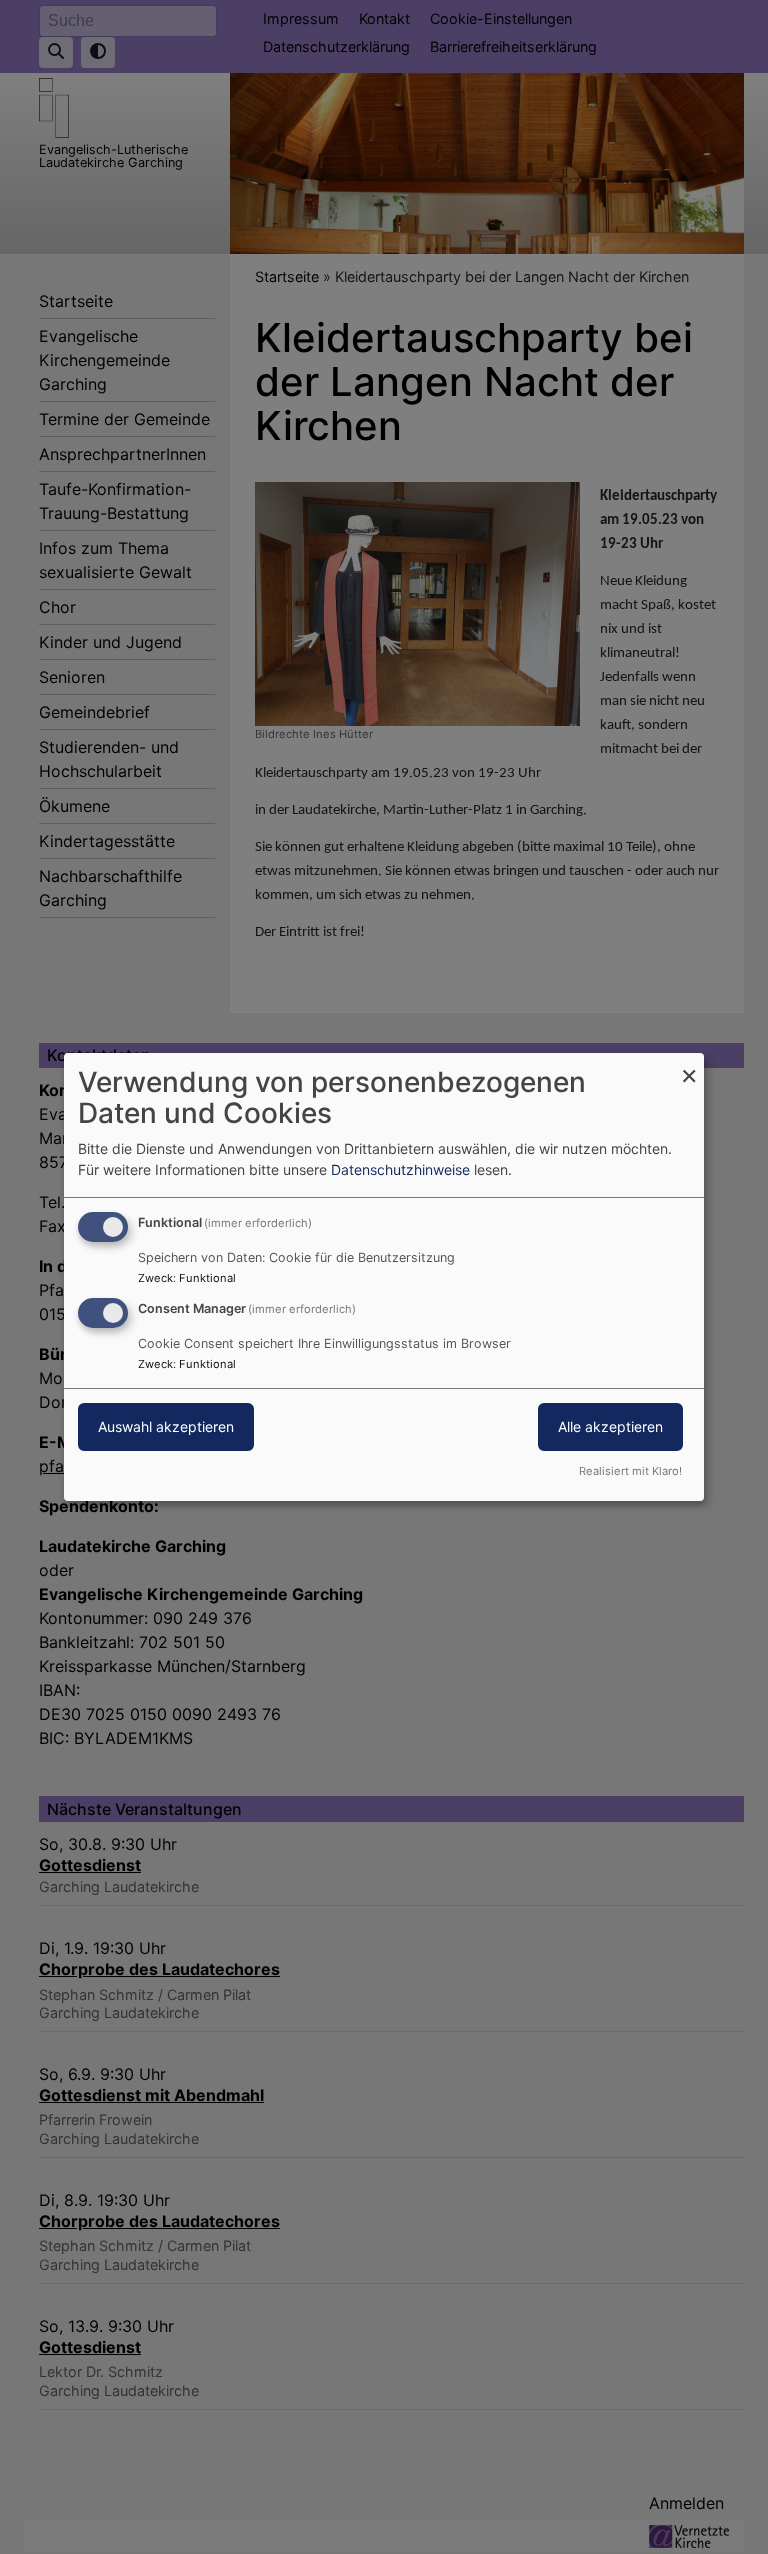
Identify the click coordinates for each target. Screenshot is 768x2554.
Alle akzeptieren (610, 1426)
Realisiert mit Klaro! (630, 1471)
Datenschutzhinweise (400, 1169)
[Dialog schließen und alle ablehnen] (689, 1065)
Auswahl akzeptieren (166, 1426)
